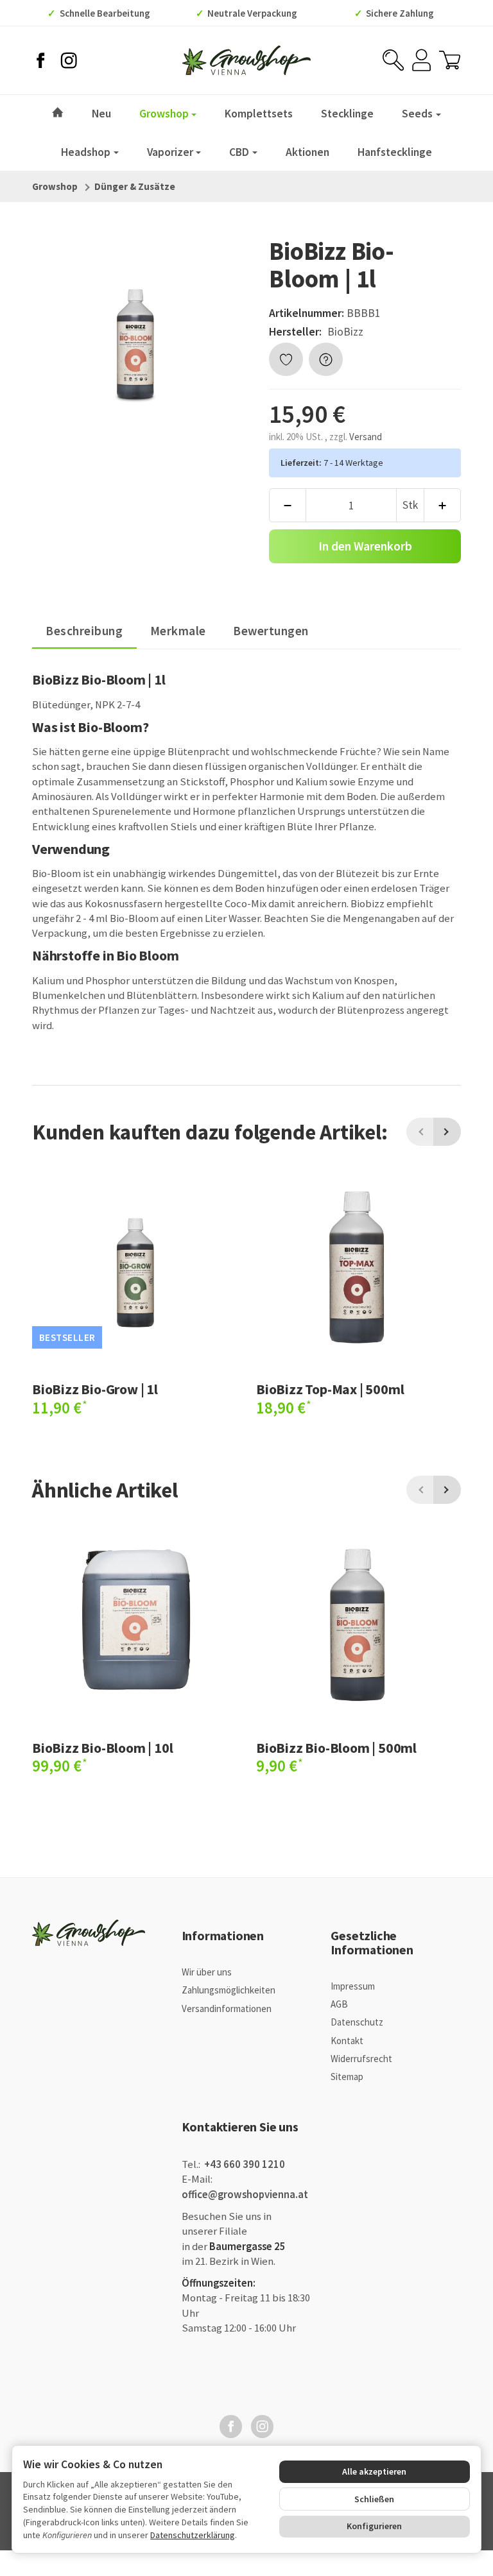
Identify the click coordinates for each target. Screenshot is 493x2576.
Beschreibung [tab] (84, 631)
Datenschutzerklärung (193, 2535)
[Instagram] (69, 60)
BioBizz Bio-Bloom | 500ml (336, 1748)
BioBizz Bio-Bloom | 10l (102, 1748)
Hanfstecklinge (395, 152)
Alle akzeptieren (374, 2471)
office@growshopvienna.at (245, 2195)
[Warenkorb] (450, 60)
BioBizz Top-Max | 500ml (330, 1389)
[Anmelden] (421, 60)
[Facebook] (40, 60)
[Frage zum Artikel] (326, 360)
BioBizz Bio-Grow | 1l (95, 1389)
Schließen (374, 2499)
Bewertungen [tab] (271, 631)
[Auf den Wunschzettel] (286, 360)
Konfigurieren (374, 2526)
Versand (366, 437)
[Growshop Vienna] (246, 60)
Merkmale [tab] (178, 631)
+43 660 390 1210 (244, 2164)
